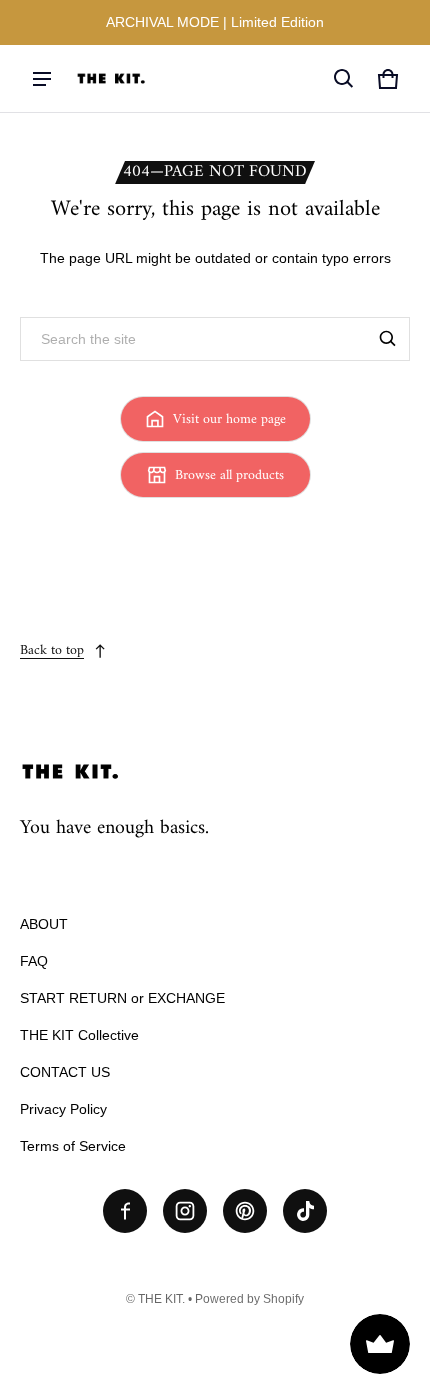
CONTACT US (65, 1072)
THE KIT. (161, 1299)
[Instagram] (185, 1211)
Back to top (52, 650)
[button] (344, 79)
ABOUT (44, 924)
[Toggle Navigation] (42, 79)
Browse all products (229, 475)
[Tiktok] (305, 1211)
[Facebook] (125, 1211)
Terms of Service (73, 1146)
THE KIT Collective (79, 1035)
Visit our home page (229, 419)
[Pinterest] (245, 1211)
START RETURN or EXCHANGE (122, 998)
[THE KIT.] (111, 78)
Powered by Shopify (249, 1299)
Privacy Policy (63, 1109)
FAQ (34, 961)
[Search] (388, 339)
